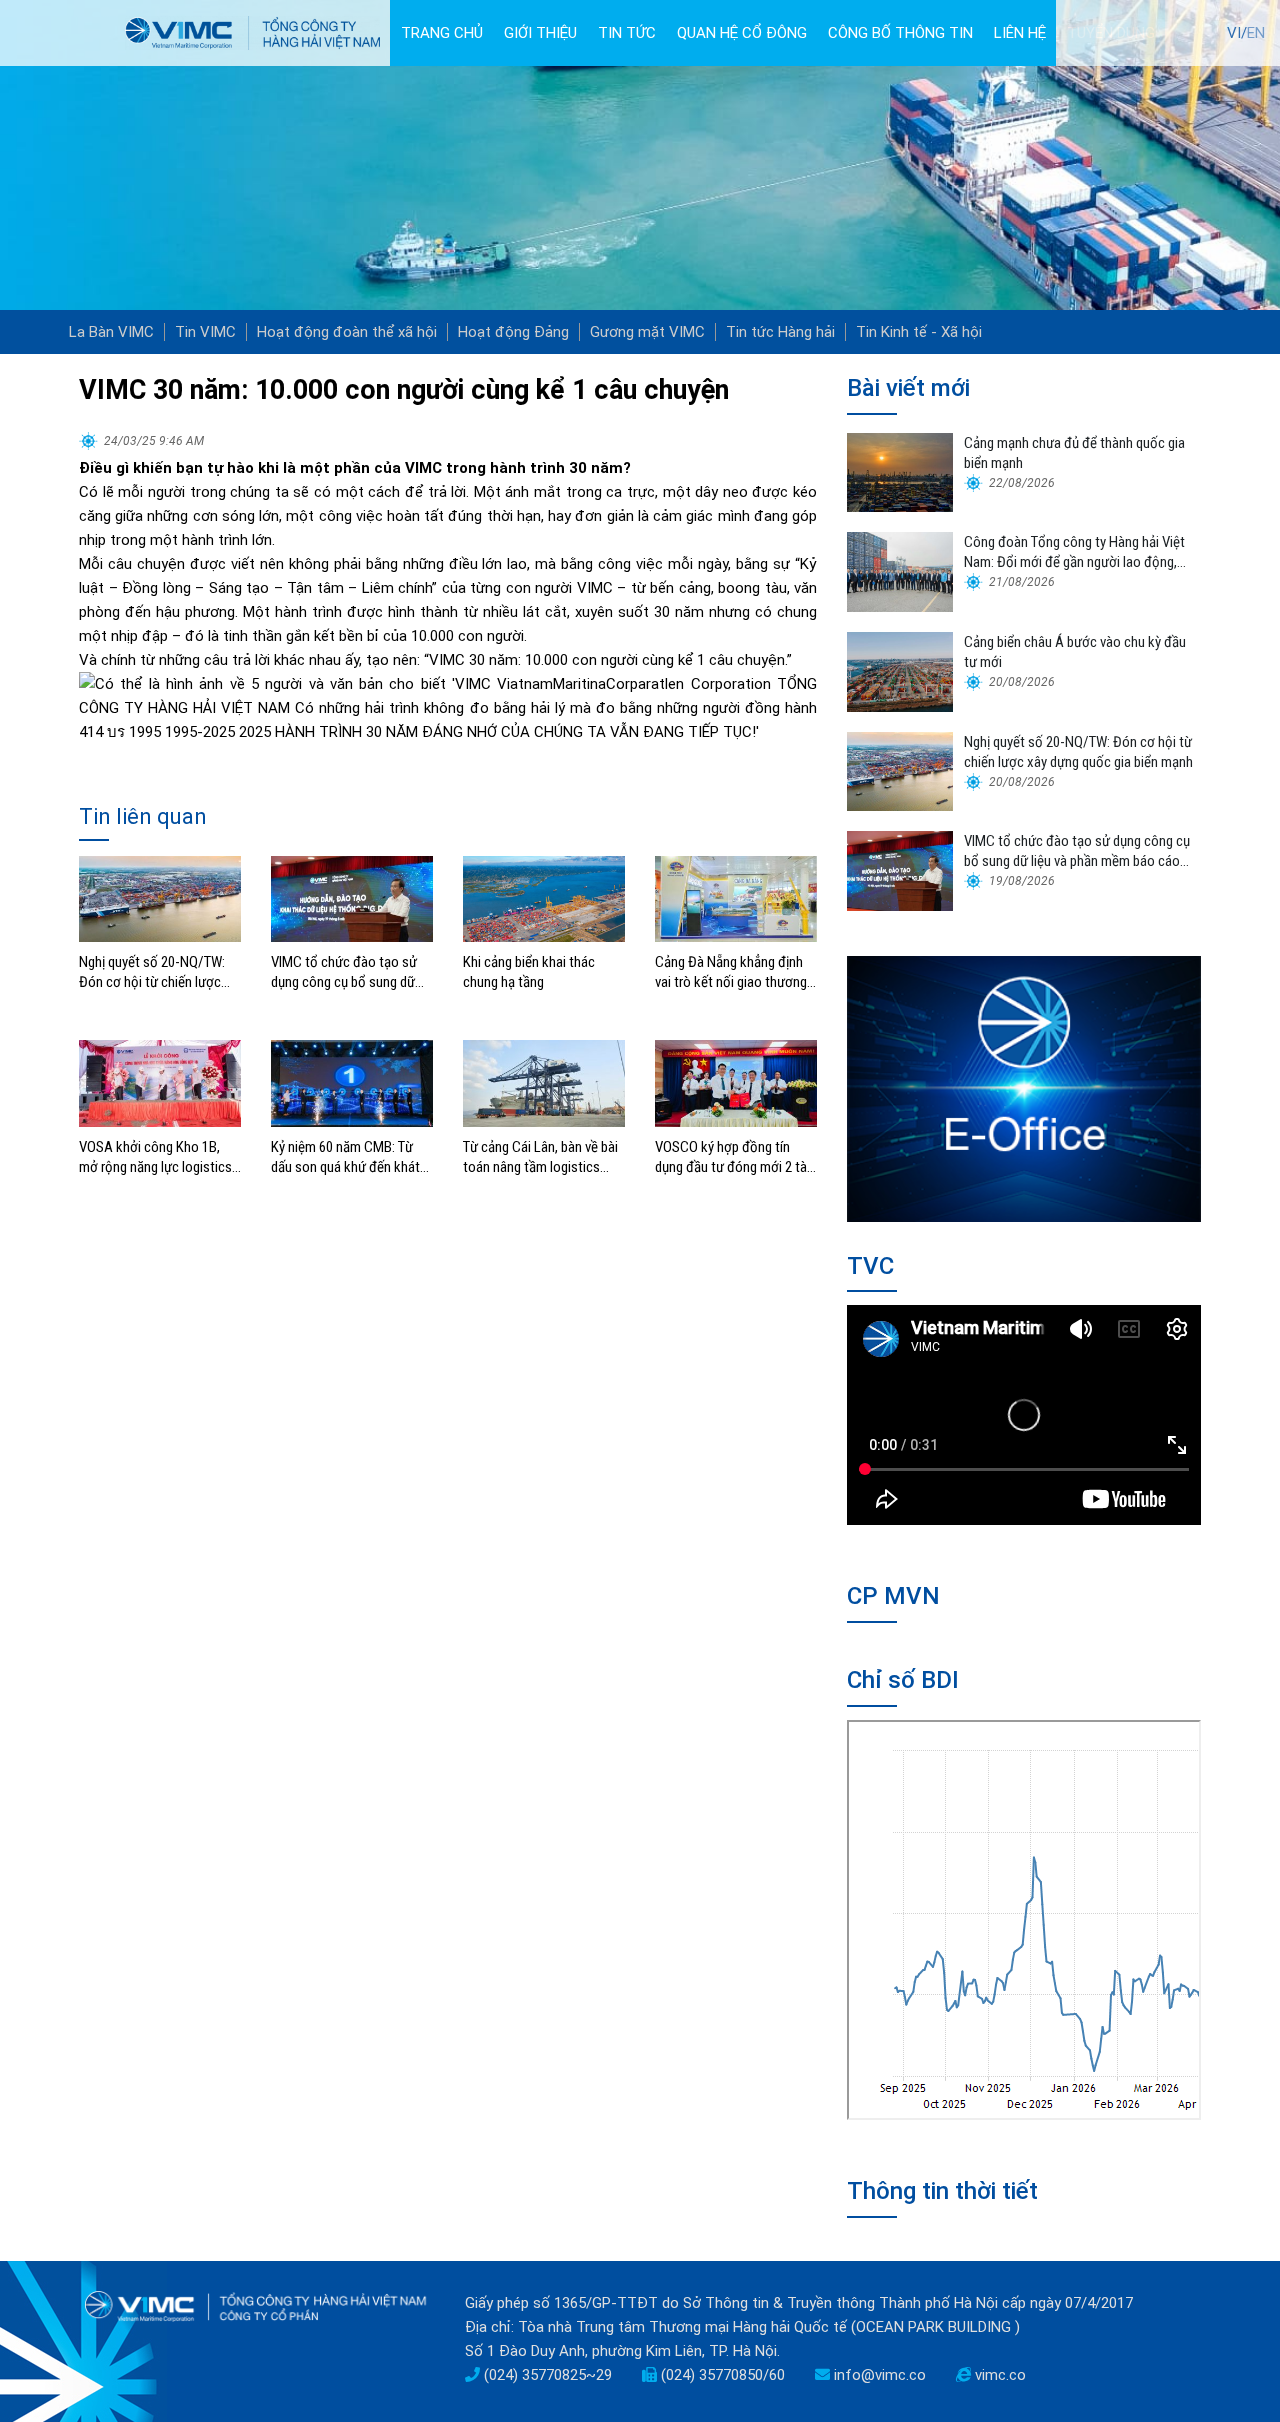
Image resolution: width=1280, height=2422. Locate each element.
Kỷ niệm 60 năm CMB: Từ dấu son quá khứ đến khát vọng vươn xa (345, 1157)
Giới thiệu (540, 33)
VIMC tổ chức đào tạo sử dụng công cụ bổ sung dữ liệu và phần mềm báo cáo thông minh (345, 972)
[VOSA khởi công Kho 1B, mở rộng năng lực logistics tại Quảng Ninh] (160, 1082)
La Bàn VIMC (111, 332)
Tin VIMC (205, 332)
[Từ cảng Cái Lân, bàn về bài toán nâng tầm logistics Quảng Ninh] (544, 1082)
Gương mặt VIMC (647, 332)
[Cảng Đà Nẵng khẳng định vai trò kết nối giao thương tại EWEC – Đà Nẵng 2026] (736, 898)
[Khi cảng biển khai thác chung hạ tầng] (544, 898)
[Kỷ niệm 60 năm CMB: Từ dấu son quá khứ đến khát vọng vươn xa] (352, 1082)
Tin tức (627, 33)
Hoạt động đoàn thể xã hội (347, 332)
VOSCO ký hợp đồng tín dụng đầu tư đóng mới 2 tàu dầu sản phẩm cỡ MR (734, 1157)
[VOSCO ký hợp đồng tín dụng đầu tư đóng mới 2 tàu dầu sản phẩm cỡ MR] (736, 1082)
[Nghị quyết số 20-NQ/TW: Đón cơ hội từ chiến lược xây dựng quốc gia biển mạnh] (160, 898)
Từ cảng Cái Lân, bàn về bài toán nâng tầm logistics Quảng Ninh (540, 1157)
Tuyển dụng (1111, 33)
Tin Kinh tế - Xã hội (919, 332)
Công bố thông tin (900, 33)
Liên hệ (1020, 33)
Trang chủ (442, 33)
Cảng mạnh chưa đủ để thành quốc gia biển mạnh (1074, 453)
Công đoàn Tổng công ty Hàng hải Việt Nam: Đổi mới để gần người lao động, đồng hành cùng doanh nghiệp (1074, 552)
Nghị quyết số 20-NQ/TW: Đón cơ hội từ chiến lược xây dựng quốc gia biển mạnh (152, 972)
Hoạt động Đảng (513, 332)
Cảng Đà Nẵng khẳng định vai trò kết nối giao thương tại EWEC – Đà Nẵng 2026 (731, 972)
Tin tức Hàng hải (780, 332)
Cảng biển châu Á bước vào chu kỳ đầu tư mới (1075, 652)
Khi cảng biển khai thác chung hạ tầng (529, 972)
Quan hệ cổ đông (742, 33)
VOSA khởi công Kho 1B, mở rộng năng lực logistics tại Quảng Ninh (155, 1157)
